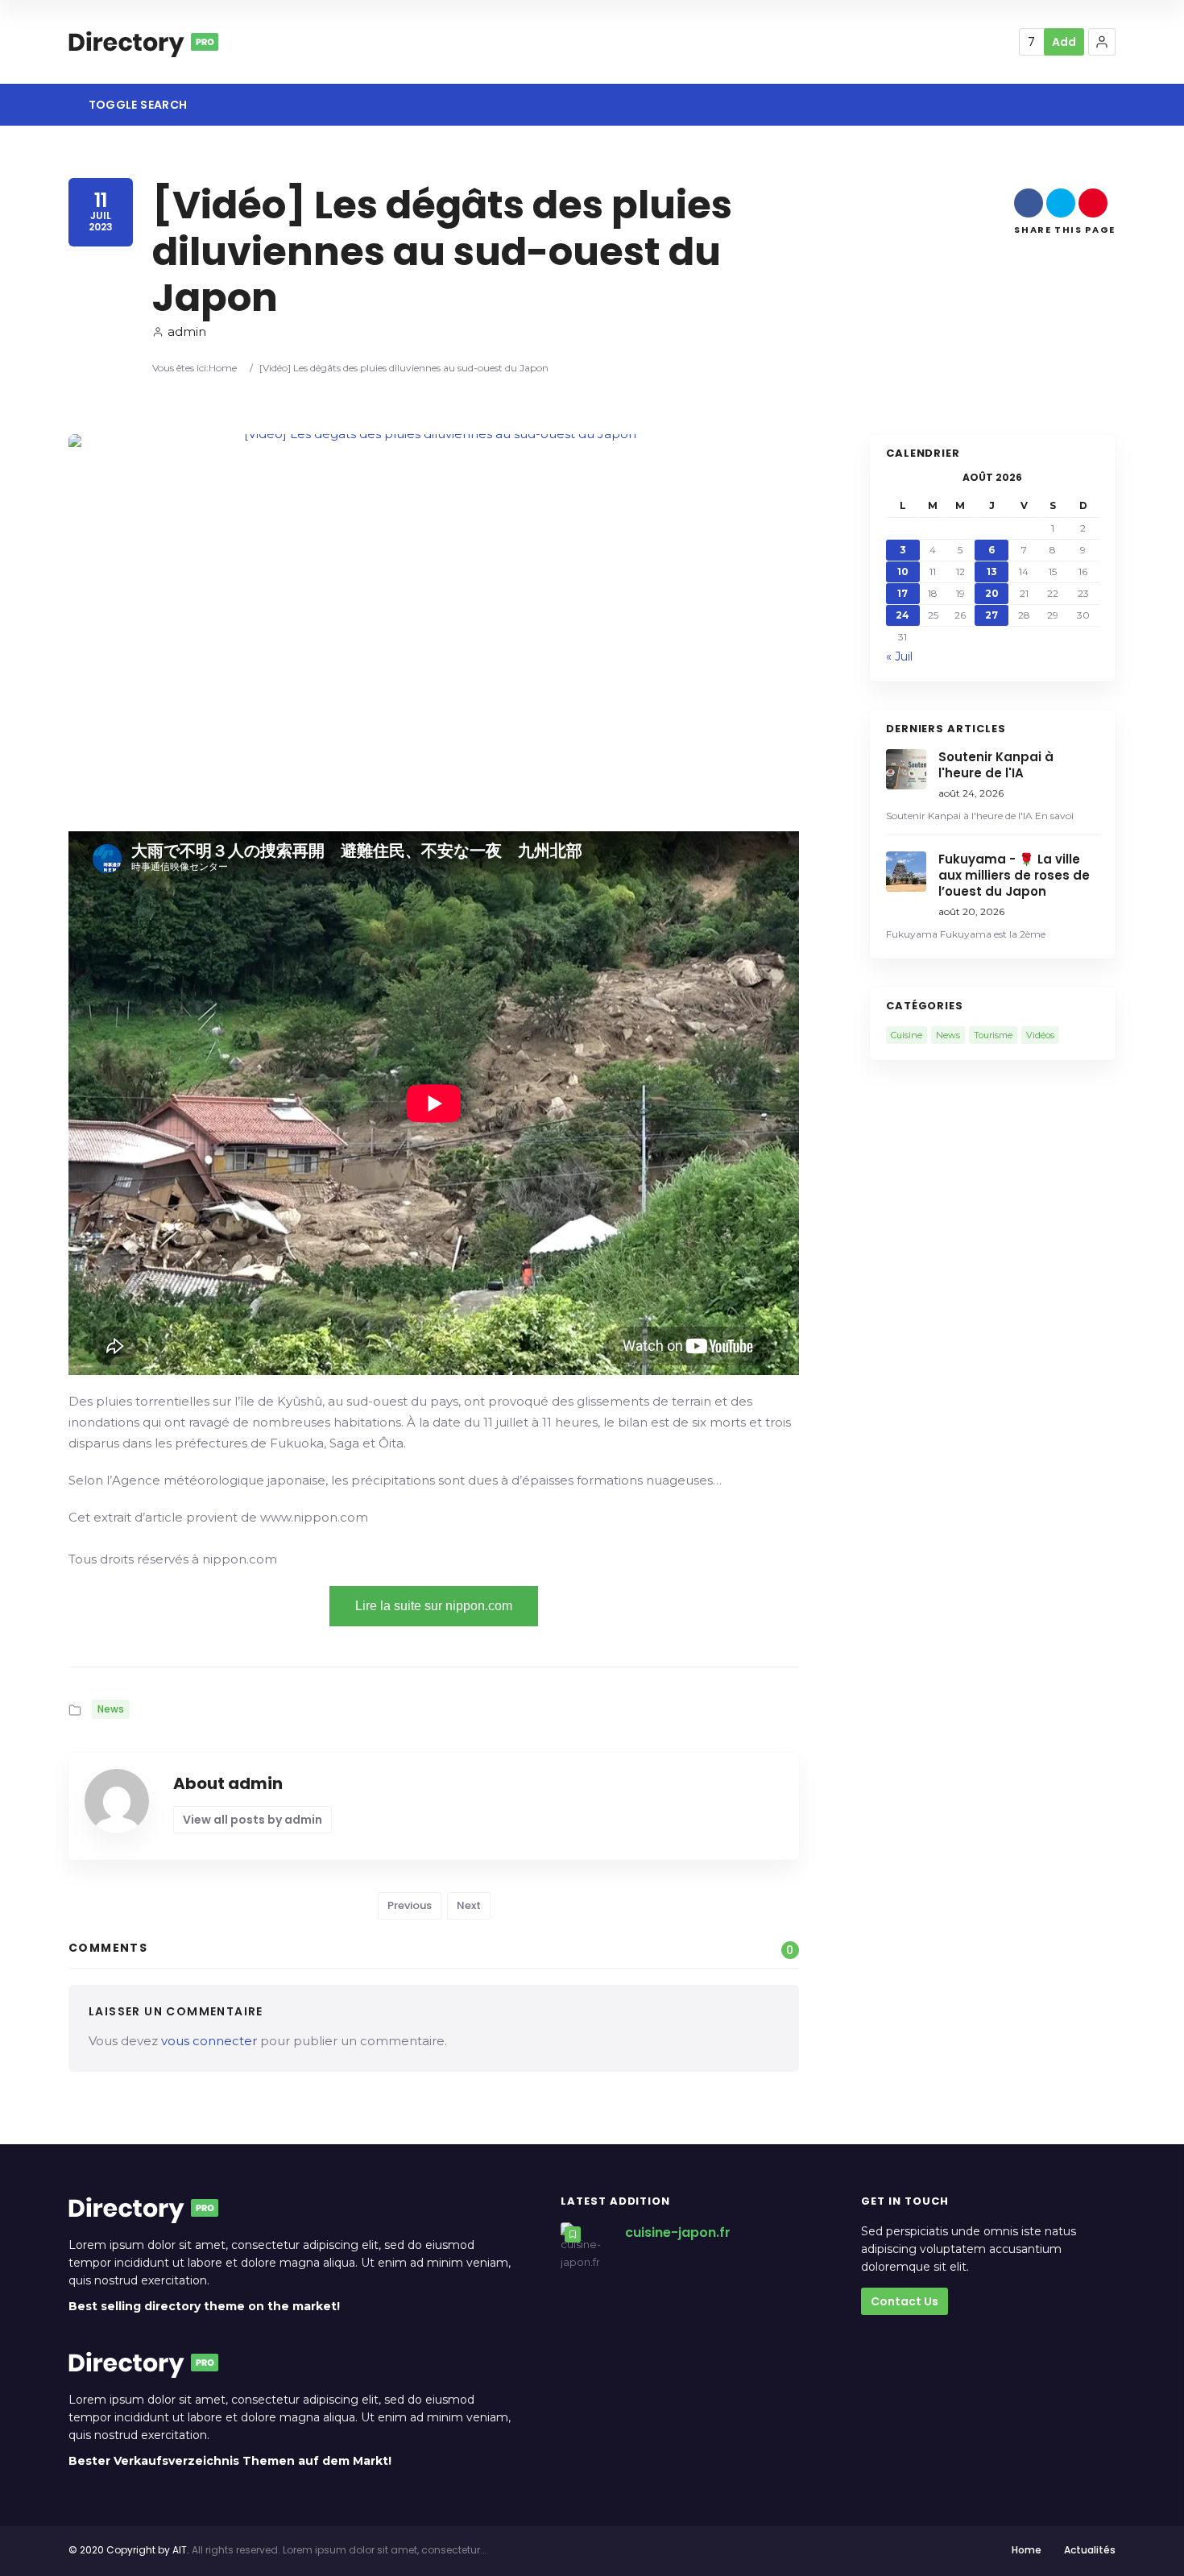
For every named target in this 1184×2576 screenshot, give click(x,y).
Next (469, 1905)
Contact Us (905, 2301)
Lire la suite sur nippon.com (434, 1606)
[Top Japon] (143, 42)
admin (187, 331)
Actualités (1090, 2550)
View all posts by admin (253, 1820)
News (111, 1709)
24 (902, 615)
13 (992, 572)
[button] (1102, 42)
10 (903, 572)
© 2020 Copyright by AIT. (129, 2550)
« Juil (899, 656)
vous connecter (209, 2041)
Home (223, 368)
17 (902, 593)
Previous (410, 1905)
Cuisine (907, 1035)
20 (992, 593)
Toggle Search (136, 105)
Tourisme (993, 1035)
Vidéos (1040, 1035)
